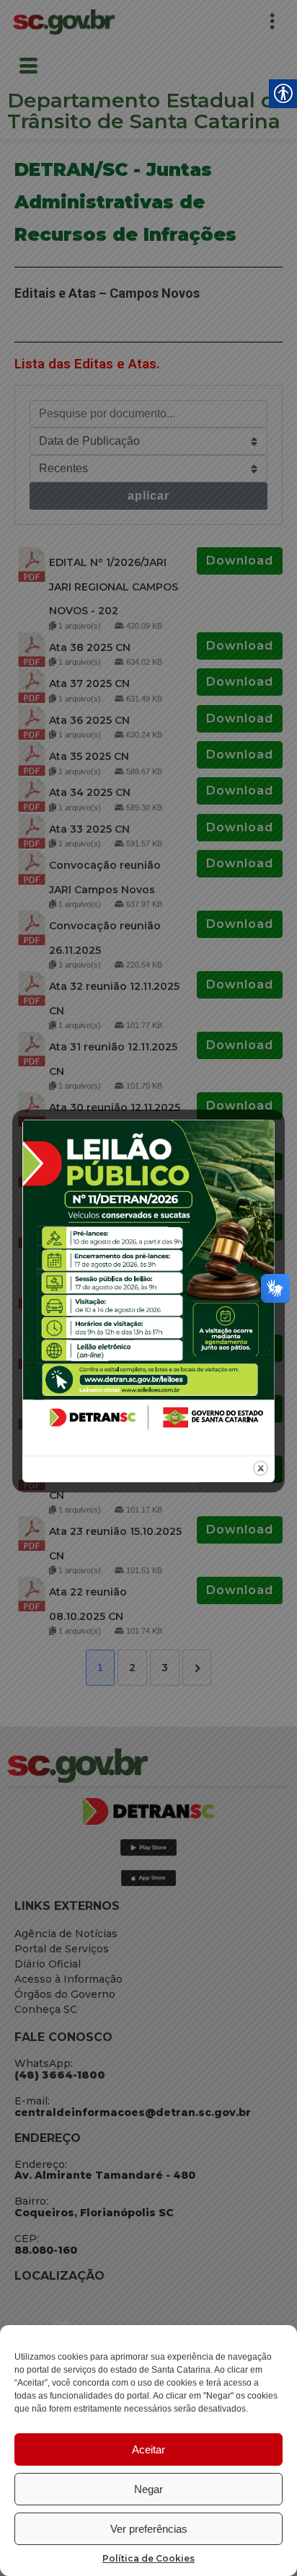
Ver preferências (149, 2529)
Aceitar (148, 2449)
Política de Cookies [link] (148, 2558)
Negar (148, 2489)
